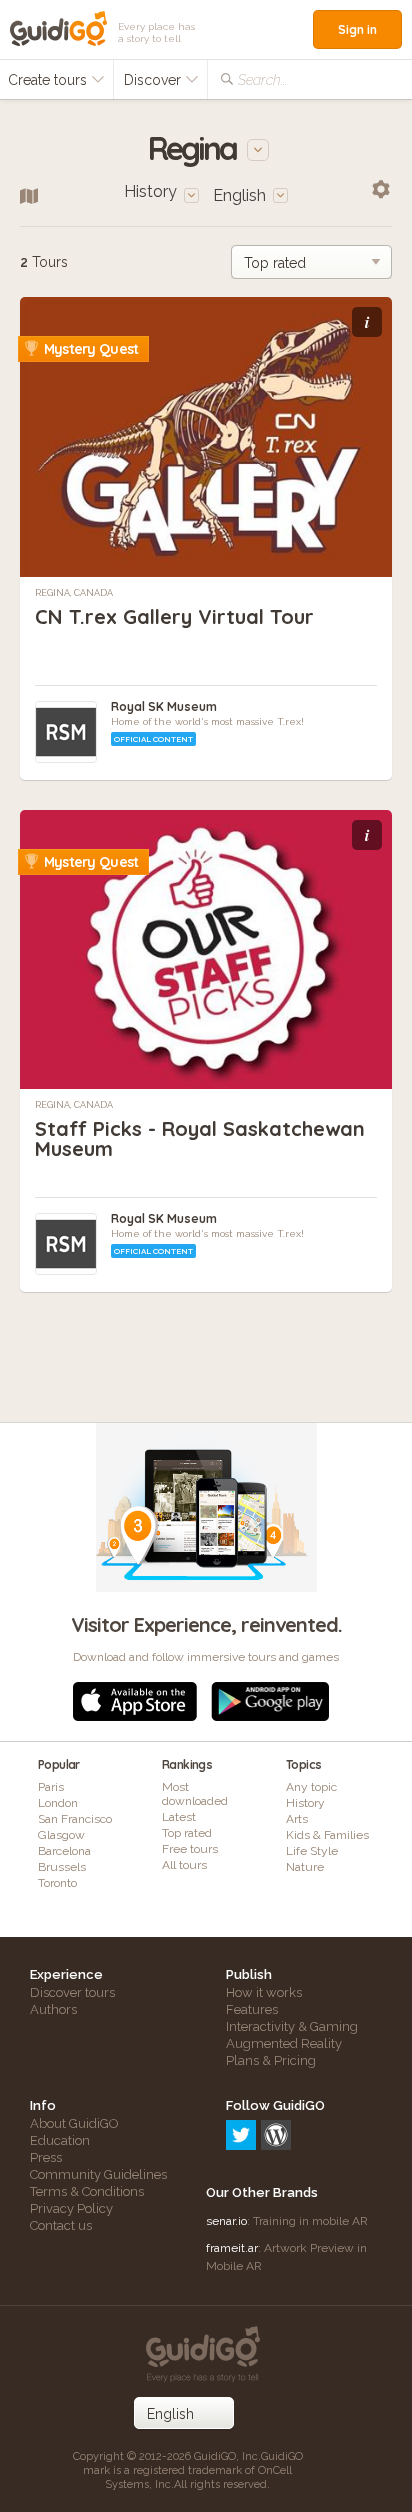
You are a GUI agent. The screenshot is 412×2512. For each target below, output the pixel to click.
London (58, 1803)
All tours (184, 1865)
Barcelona (64, 1851)
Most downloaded (195, 1794)
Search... (262, 80)
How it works (264, 1992)
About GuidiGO (74, 2123)
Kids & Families (327, 1835)
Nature (305, 1867)
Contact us (61, 2225)
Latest (179, 1817)
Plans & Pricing (271, 2060)
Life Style (312, 1851)
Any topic (311, 1787)
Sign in (357, 29)
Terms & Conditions (87, 2191)
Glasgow (61, 1835)
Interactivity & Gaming (292, 2026)
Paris (51, 1787)
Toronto (57, 1883)
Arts (297, 1819)
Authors (53, 2009)
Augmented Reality (284, 2043)
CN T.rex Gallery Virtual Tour (174, 616)
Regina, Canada (74, 593)
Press (46, 2157)
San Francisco (75, 1819)
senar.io (226, 2221)
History (305, 1803)
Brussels (62, 1867)
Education (60, 2140)
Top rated (187, 1833)
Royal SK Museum (164, 706)
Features (252, 2009)
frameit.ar (232, 2248)
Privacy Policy (71, 2208)
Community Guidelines (98, 2174)
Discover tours (72, 1992)
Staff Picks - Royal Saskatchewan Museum (200, 1138)
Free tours (190, 1849)
